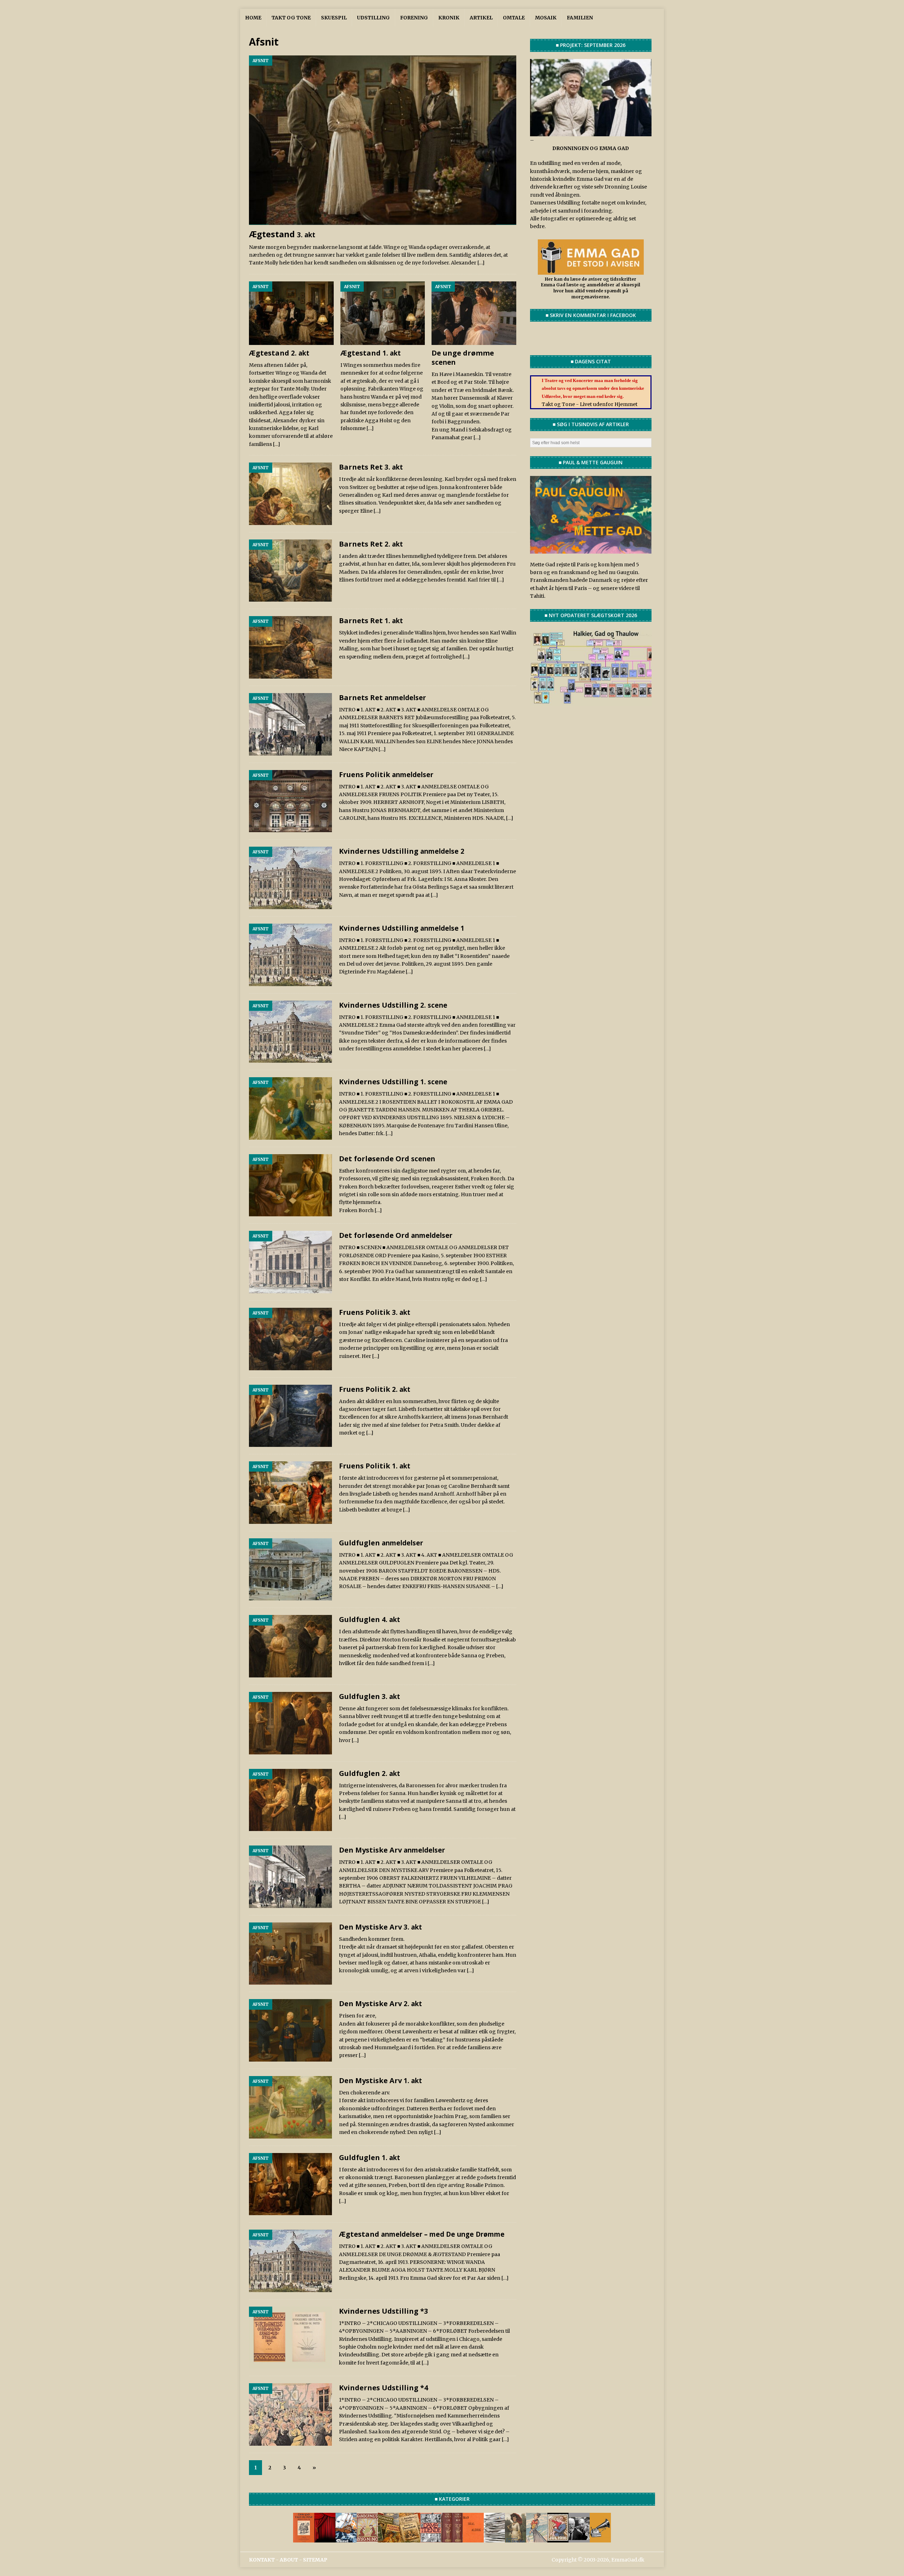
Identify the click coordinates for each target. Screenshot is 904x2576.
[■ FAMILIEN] (579, 2538)
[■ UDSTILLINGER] (346, 2538)
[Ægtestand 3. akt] (383, 140)
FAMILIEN (580, 18)
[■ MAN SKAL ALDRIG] (473, 2538)
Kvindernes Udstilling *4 (383, 2388)
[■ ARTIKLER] (388, 2538)
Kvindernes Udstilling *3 (383, 2311)
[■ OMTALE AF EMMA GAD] (516, 2538)
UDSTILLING (373, 18)
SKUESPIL (334, 18)
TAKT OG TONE (291, 18)
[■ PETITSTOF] (494, 2538)
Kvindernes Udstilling (402, 851)
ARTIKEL (481, 18)
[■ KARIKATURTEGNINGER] (537, 2538)
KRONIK (449, 18)
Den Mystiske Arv (392, 1850)
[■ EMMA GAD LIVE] (600, 2538)
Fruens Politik (386, 774)
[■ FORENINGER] (367, 2538)
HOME (253, 18)
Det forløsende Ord (387, 1159)
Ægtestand (282, 234)
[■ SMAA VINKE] (431, 2538)
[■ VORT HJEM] (452, 2538)
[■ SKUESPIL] (325, 2538)
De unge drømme (463, 357)
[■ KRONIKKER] (410, 2538)
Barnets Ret (371, 467)
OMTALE (514, 18)
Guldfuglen (381, 1543)
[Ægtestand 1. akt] (383, 313)
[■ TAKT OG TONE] (304, 2538)
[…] (481, 263)
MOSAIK (546, 18)
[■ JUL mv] (558, 2538)
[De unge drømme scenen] (474, 313)
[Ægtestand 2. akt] (291, 313)
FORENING (414, 18)
